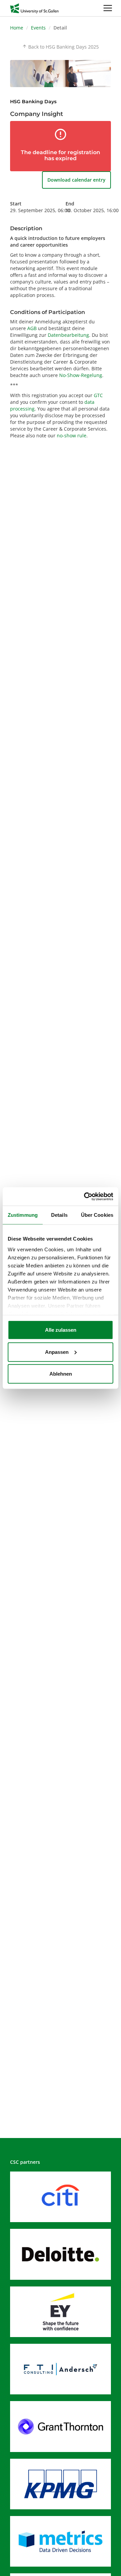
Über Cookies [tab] (97, 1215)
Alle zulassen (61, 1330)
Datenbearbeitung (68, 335)
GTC (98, 395)
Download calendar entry (76, 180)
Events (38, 28)
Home (17, 28)
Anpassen (57, 1352)
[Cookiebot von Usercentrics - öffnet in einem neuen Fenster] (85, 1196)
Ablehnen (61, 1374)
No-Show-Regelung (81, 375)
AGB (32, 328)
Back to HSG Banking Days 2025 (61, 47)
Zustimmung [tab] (23, 1215)
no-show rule (72, 435)
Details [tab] (59, 1215)
